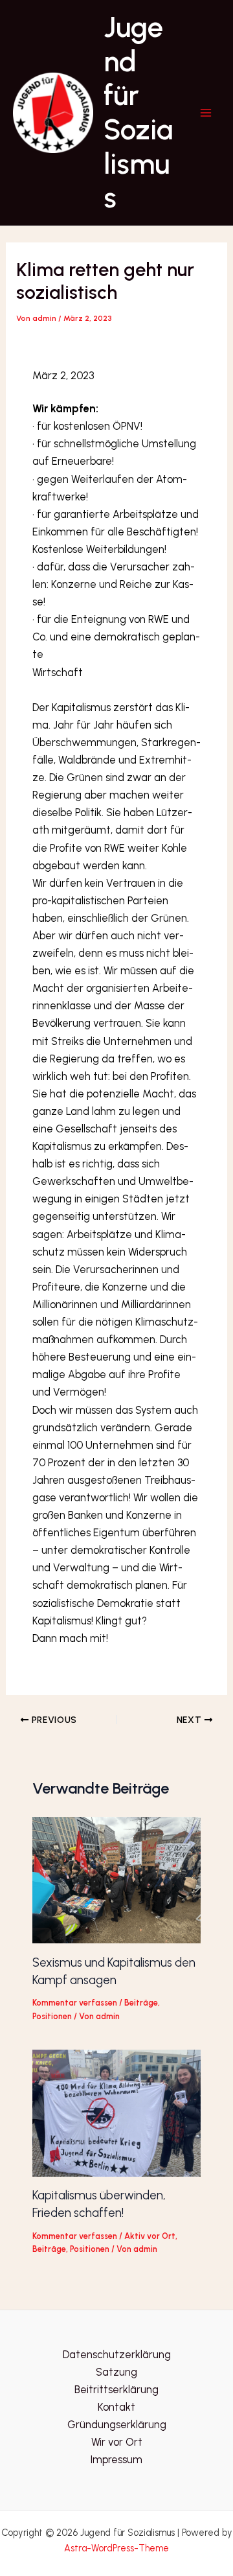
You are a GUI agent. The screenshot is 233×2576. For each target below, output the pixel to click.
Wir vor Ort (117, 2442)
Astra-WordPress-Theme (116, 2548)
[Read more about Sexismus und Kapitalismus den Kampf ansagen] (116, 1879)
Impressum (116, 2459)
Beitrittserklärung (116, 2389)
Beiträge (141, 2003)
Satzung (116, 2372)
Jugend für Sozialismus (138, 112)
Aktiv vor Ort (150, 2236)
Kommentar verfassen (75, 2003)
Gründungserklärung (117, 2424)
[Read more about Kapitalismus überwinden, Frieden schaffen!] (116, 2112)
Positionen (52, 2016)
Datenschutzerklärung (117, 2354)
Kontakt (116, 2407)
